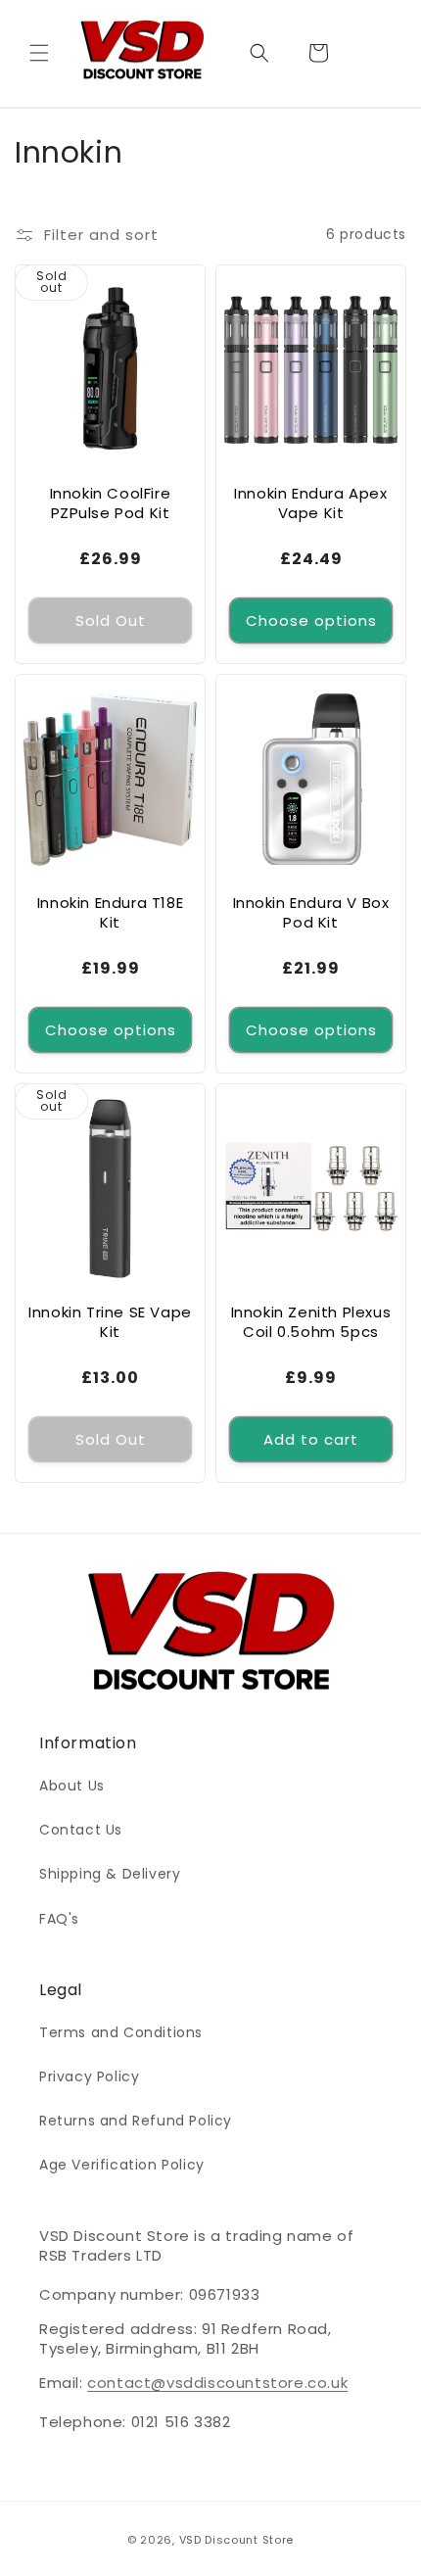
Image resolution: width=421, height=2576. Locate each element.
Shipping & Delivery (110, 1874)
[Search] (259, 53)
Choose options (311, 620)
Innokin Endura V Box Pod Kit (311, 912)
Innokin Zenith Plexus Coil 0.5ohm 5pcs (311, 1322)
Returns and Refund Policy (136, 2121)
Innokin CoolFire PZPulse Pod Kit (111, 503)
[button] (39, 53)
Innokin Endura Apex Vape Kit (310, 503)
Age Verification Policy (122, 2165)
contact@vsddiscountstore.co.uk (217, 2383)
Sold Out (111, 620)
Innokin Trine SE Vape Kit (110, 1322)
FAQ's (59, 1919)
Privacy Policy (89, 2076)
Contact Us (81, 1830)
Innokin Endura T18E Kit (110, 912)
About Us (72, 1786)
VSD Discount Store (237, 2540)
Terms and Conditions (121, 2032)
